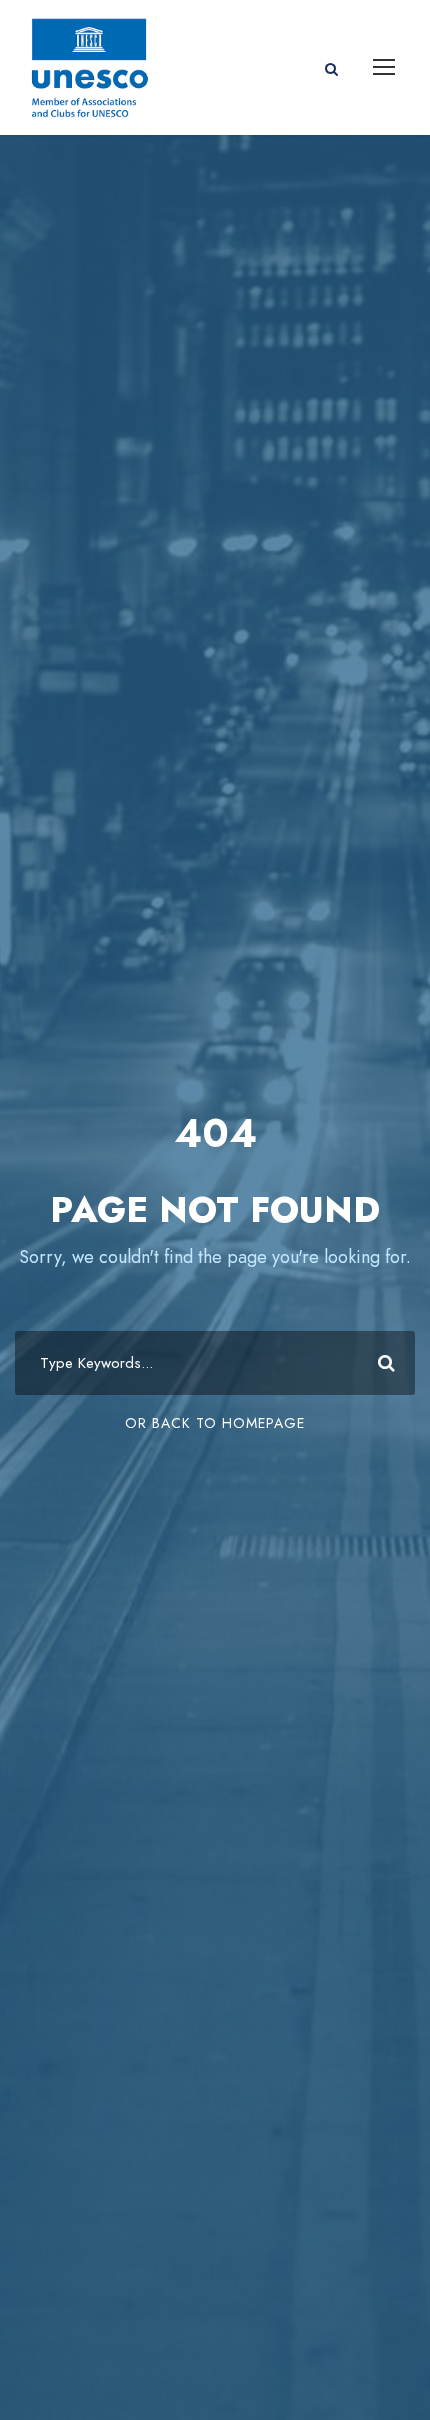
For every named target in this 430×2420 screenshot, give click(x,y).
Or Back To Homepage (215, 1423)
